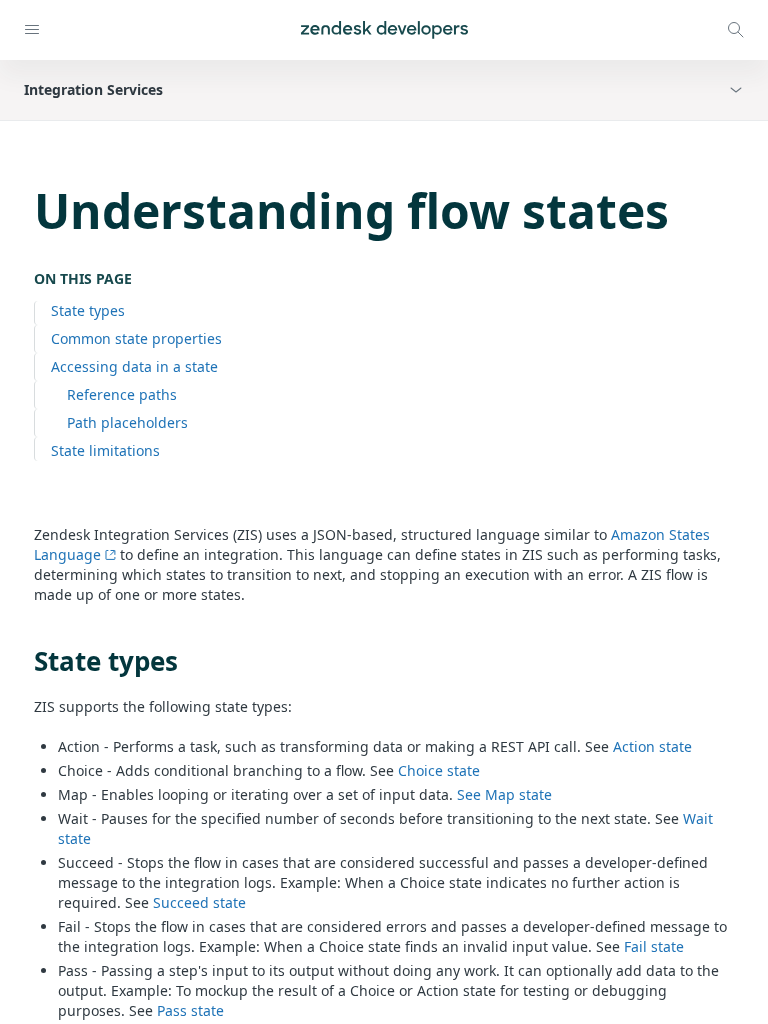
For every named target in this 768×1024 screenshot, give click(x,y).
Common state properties (136, 338)
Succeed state (199, 902)
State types (88, 310)
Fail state (654, 946)
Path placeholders (127, 422)
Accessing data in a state (134, 366)
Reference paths (122, 394)
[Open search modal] (736, 30)
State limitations (105, 450)
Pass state (190, 1010)
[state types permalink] (24, 661)
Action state (652, 746)
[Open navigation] (32, 30)
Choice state (439, 770)
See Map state (504, 794)
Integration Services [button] (93, 89)
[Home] (384, 30)
